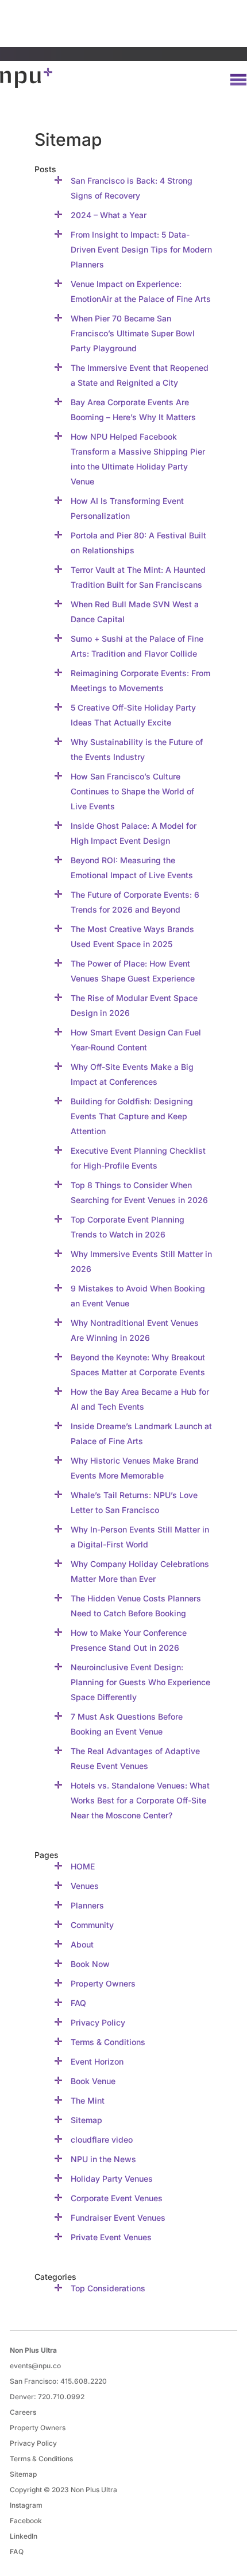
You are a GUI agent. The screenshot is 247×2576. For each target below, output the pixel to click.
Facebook (26, 2521)
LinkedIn (24, 2536)
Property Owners (103, 1983)
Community (92, 1925)
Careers (23, 2412)
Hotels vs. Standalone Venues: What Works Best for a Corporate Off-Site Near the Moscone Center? (140, 1800)
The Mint (88, 2100)
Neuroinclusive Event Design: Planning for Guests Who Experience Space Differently (140, 1682)
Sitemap (86, 2120)
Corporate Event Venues (117, 2198)
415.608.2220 (84, 2381)
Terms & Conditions (108, 2042)
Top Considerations (108, 2288)
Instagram (26, 2505)
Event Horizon (97, 2061)
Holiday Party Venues (112, 2179)
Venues (85, 1886)
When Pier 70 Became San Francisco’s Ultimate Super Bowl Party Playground (133, 333)
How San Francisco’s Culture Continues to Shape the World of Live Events (132, 791)
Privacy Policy (98, 2022)
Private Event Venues (111, 2237)
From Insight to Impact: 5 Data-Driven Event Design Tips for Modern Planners (141, 249)
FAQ (78, 2003)
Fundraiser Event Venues (118, 2218)
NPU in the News (103, 2159)
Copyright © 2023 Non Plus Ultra (63, 2490)
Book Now (90, 1964)
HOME (83, 1866)
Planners (87, 1905)
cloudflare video (102, 2139)
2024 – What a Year (109, 215)
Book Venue (93, 2081)
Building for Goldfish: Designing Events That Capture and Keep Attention (132, 1116)
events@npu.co (35, 2366)
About (82, 1944)
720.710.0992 (61, 2397)
